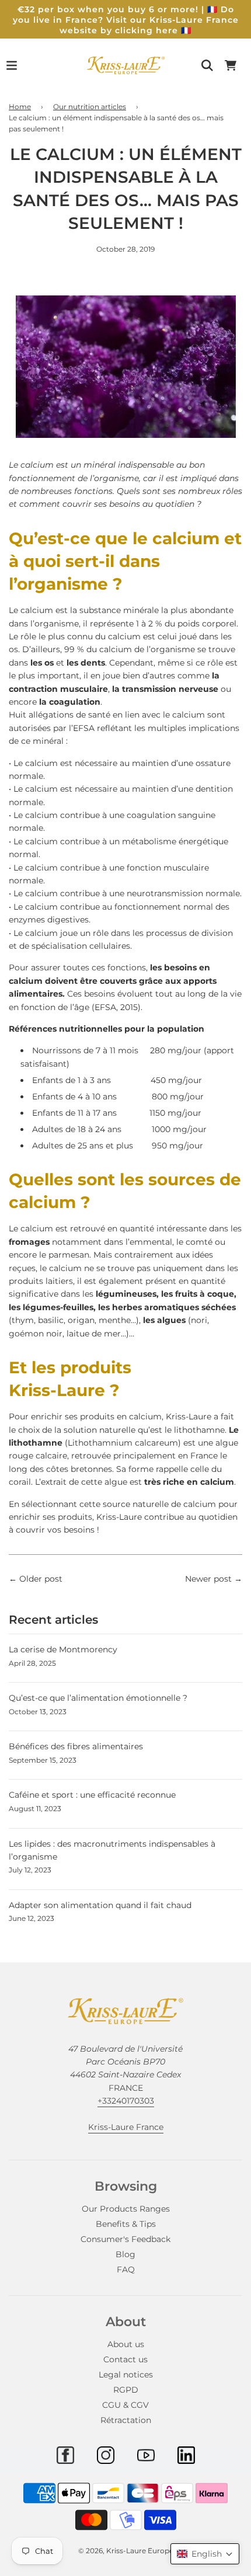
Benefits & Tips (126, 2224)
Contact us (125, 2359)
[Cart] (231, 65)
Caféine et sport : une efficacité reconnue (92, 1795)
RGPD (126, 2390)
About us (126, 2344)
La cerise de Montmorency (63, 1649)
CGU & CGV (125, 2405)
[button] (205, 2554)
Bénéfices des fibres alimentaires (76, 1746)
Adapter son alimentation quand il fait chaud (100, 1905)
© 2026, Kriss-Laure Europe (126, 2551)
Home (20, 107)
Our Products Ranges (126, 2209)
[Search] (207, 65)
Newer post (208, 1579)
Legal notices (126, 2375)
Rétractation (126, 2420)
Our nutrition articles (90, 107)
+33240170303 (126, 2101)
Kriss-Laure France (126, 2127)
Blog (125, 2254)
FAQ (126, 2269)
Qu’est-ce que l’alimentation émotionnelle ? (98, 1698)
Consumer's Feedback (125, 2239)
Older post (41, 1579)
